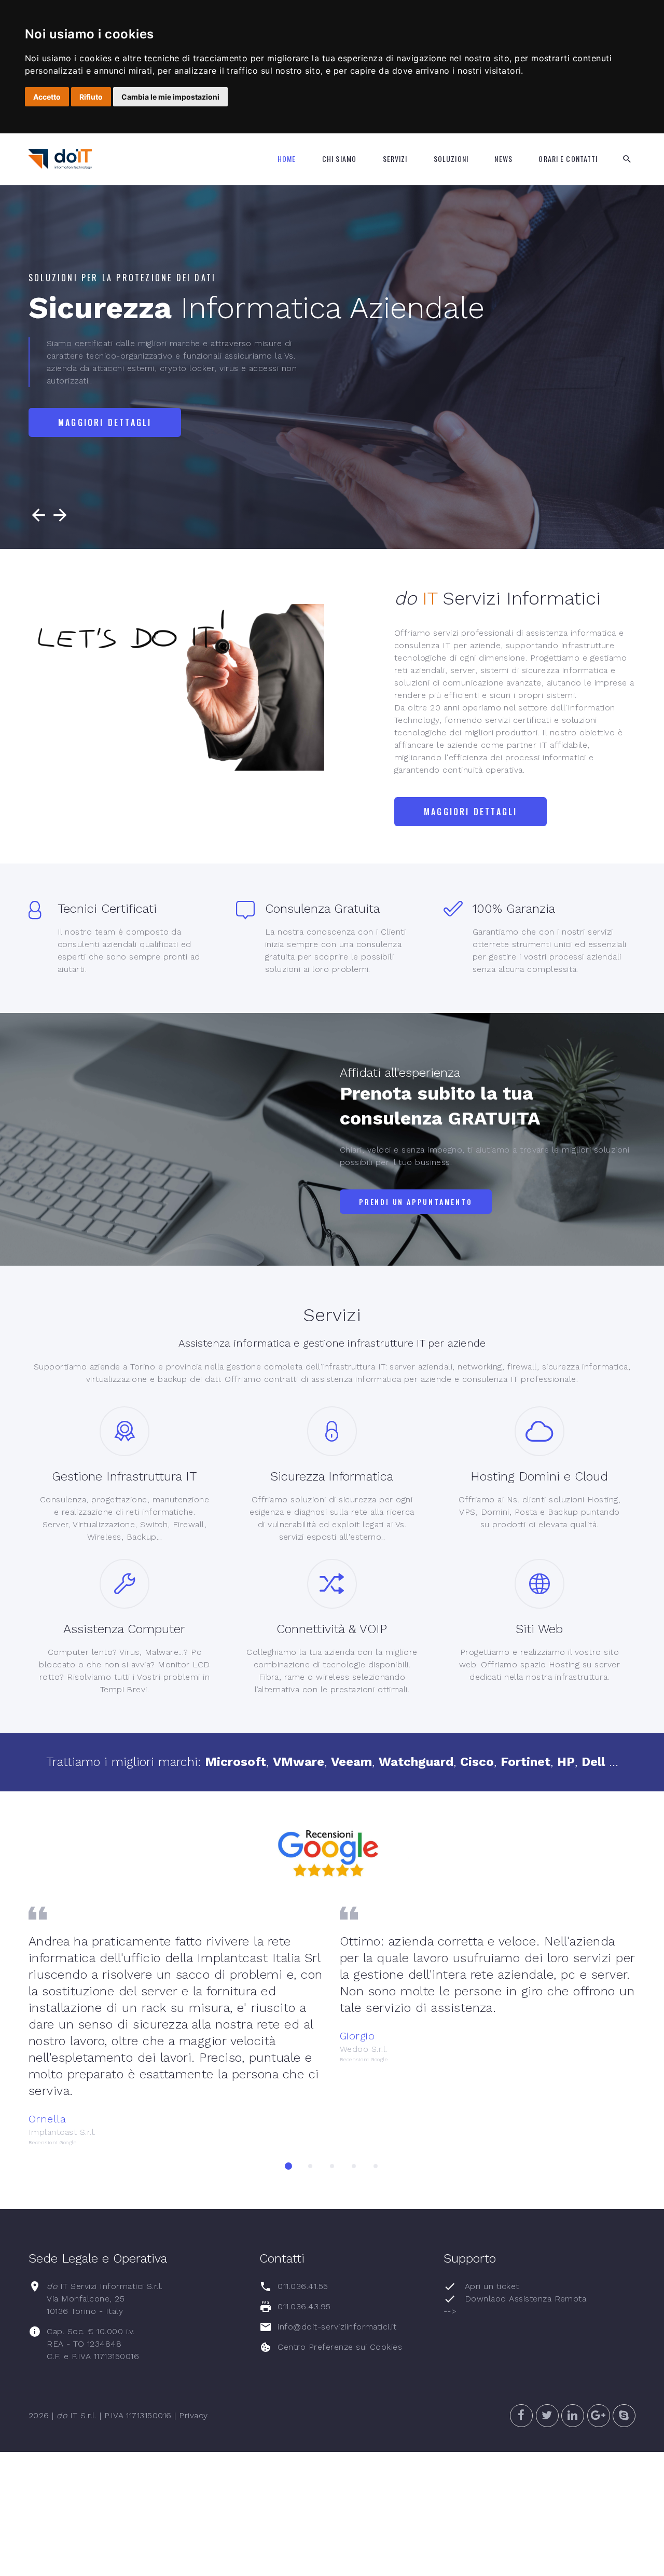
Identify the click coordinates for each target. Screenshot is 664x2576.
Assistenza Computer (124, 1629)
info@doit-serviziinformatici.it (337, 2327)
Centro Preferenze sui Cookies (340, 2347)
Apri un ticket (492, 2286)
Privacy (193, 2415)
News (503, 159)
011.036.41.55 (303, 2286)
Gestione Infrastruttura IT (124, 1476)
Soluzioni (451, 159)
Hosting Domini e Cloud (539, 1476)
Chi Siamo (339, 159)
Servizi (395, 159)
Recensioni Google (52, 2142)
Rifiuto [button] (91, 97)
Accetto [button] (47, 97)
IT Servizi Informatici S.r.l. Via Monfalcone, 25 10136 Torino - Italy (105, 2299)
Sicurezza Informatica (332, 1476)
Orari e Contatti (568, 159)
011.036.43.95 (304, 2306)
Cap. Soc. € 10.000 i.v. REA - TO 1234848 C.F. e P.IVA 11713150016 (93, 2344)
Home (287, 159)
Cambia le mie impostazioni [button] (170, 97)
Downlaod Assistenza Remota (525, 2299)
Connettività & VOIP (332, 1629)
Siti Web (539, 1629)
